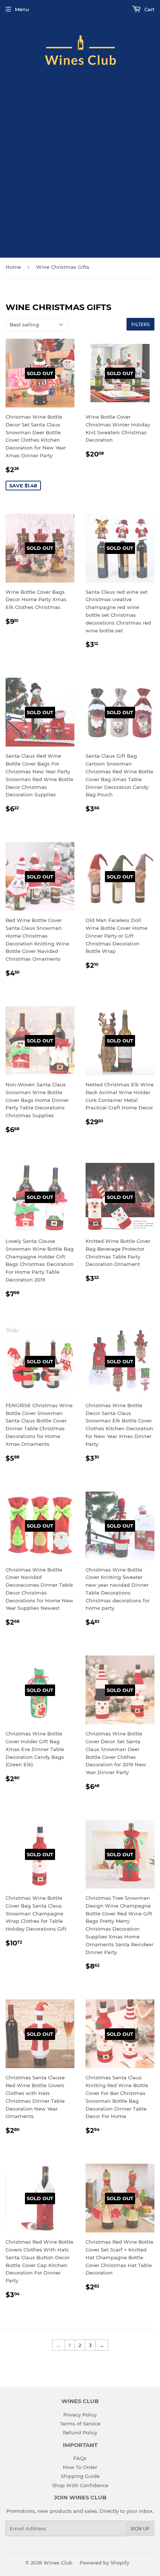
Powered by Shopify (104, 2563)
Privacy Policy (80, 2415)
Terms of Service (80, 2424)
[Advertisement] (80, 168)
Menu (22, 9)
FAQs (80, 2458)
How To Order (80, 2467)
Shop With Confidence (80, 2485)
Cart (149, 9)
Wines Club (58, 2563)
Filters (140, 324)
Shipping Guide (80, 2476)
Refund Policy (80, 2432)
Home (13, 267)
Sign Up (140, 2529)
